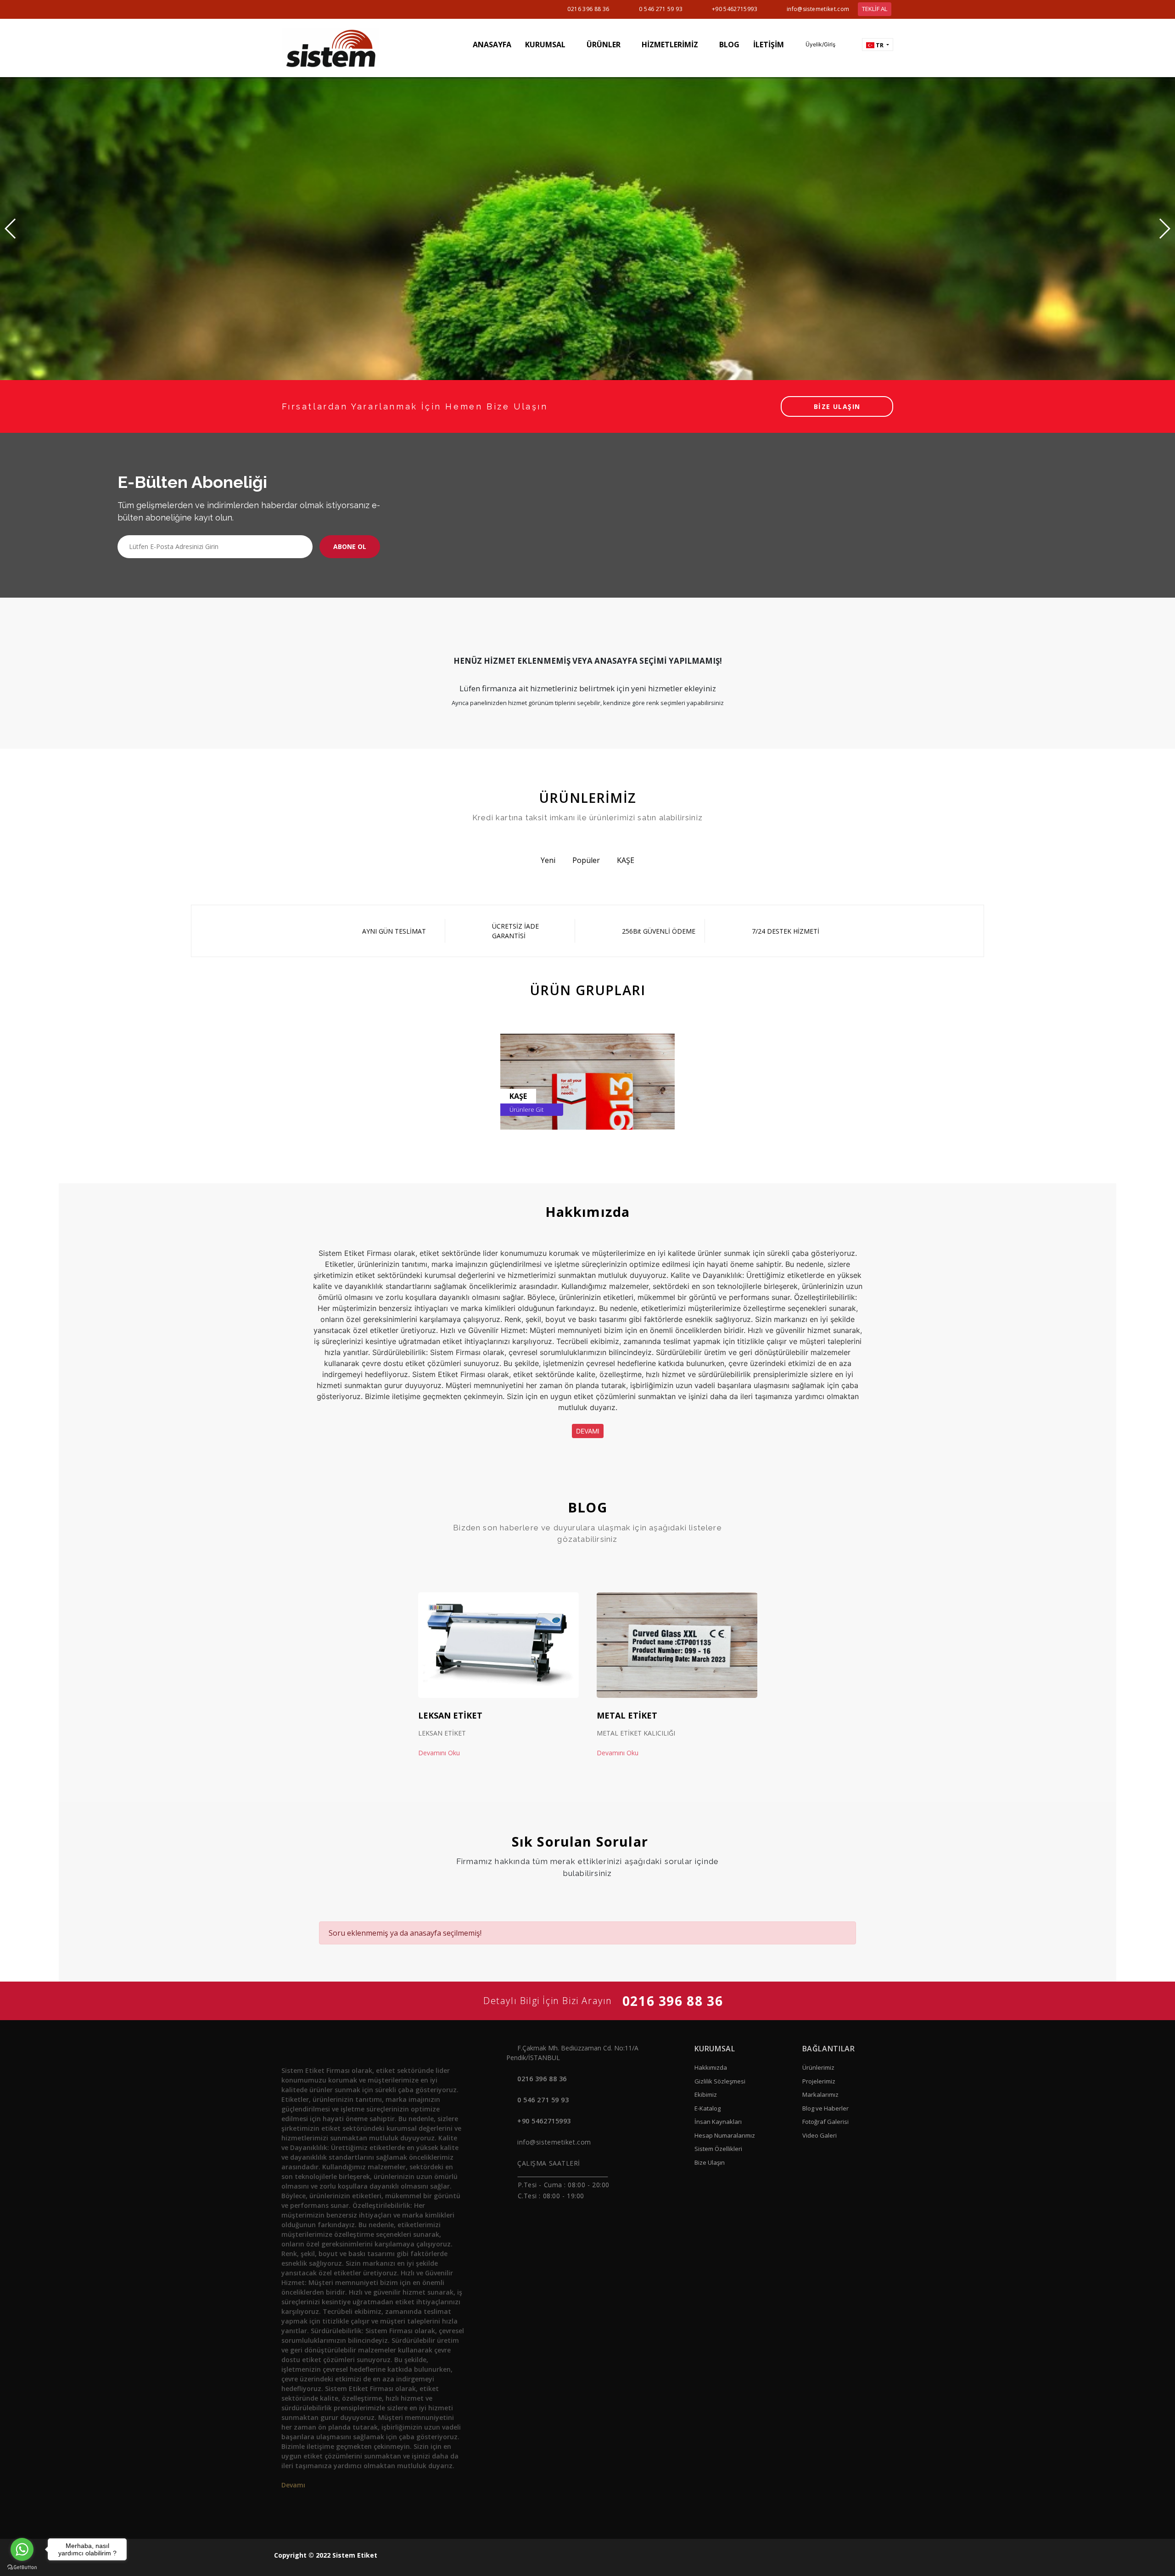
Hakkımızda (711, 2067)
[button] (816, 45)
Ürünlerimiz (818, 2067)
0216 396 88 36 (588, 9)
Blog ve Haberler (825, 2108)
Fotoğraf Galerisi (825, 2122)
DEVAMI (588, 1431)
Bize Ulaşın (710, 2162)
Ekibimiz (706, 2094)
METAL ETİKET (627, 1715)
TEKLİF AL (875, 9)
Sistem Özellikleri (718, 2149)
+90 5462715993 (735, 9)
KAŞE (626, 860)
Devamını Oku (440, 1753)
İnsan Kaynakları (718, 2122)
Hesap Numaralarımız (725, 2135)
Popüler (586, 860)
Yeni (548, 860)
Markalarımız (820, 2094)
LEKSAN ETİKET (450, 1715)
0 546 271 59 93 (660, 9)
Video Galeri (820, 2135)
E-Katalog (708, 2108)
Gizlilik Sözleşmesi (720, 2081)
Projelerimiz (819, 2081)
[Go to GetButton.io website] (22, 2567)
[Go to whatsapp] (22, 2549)
